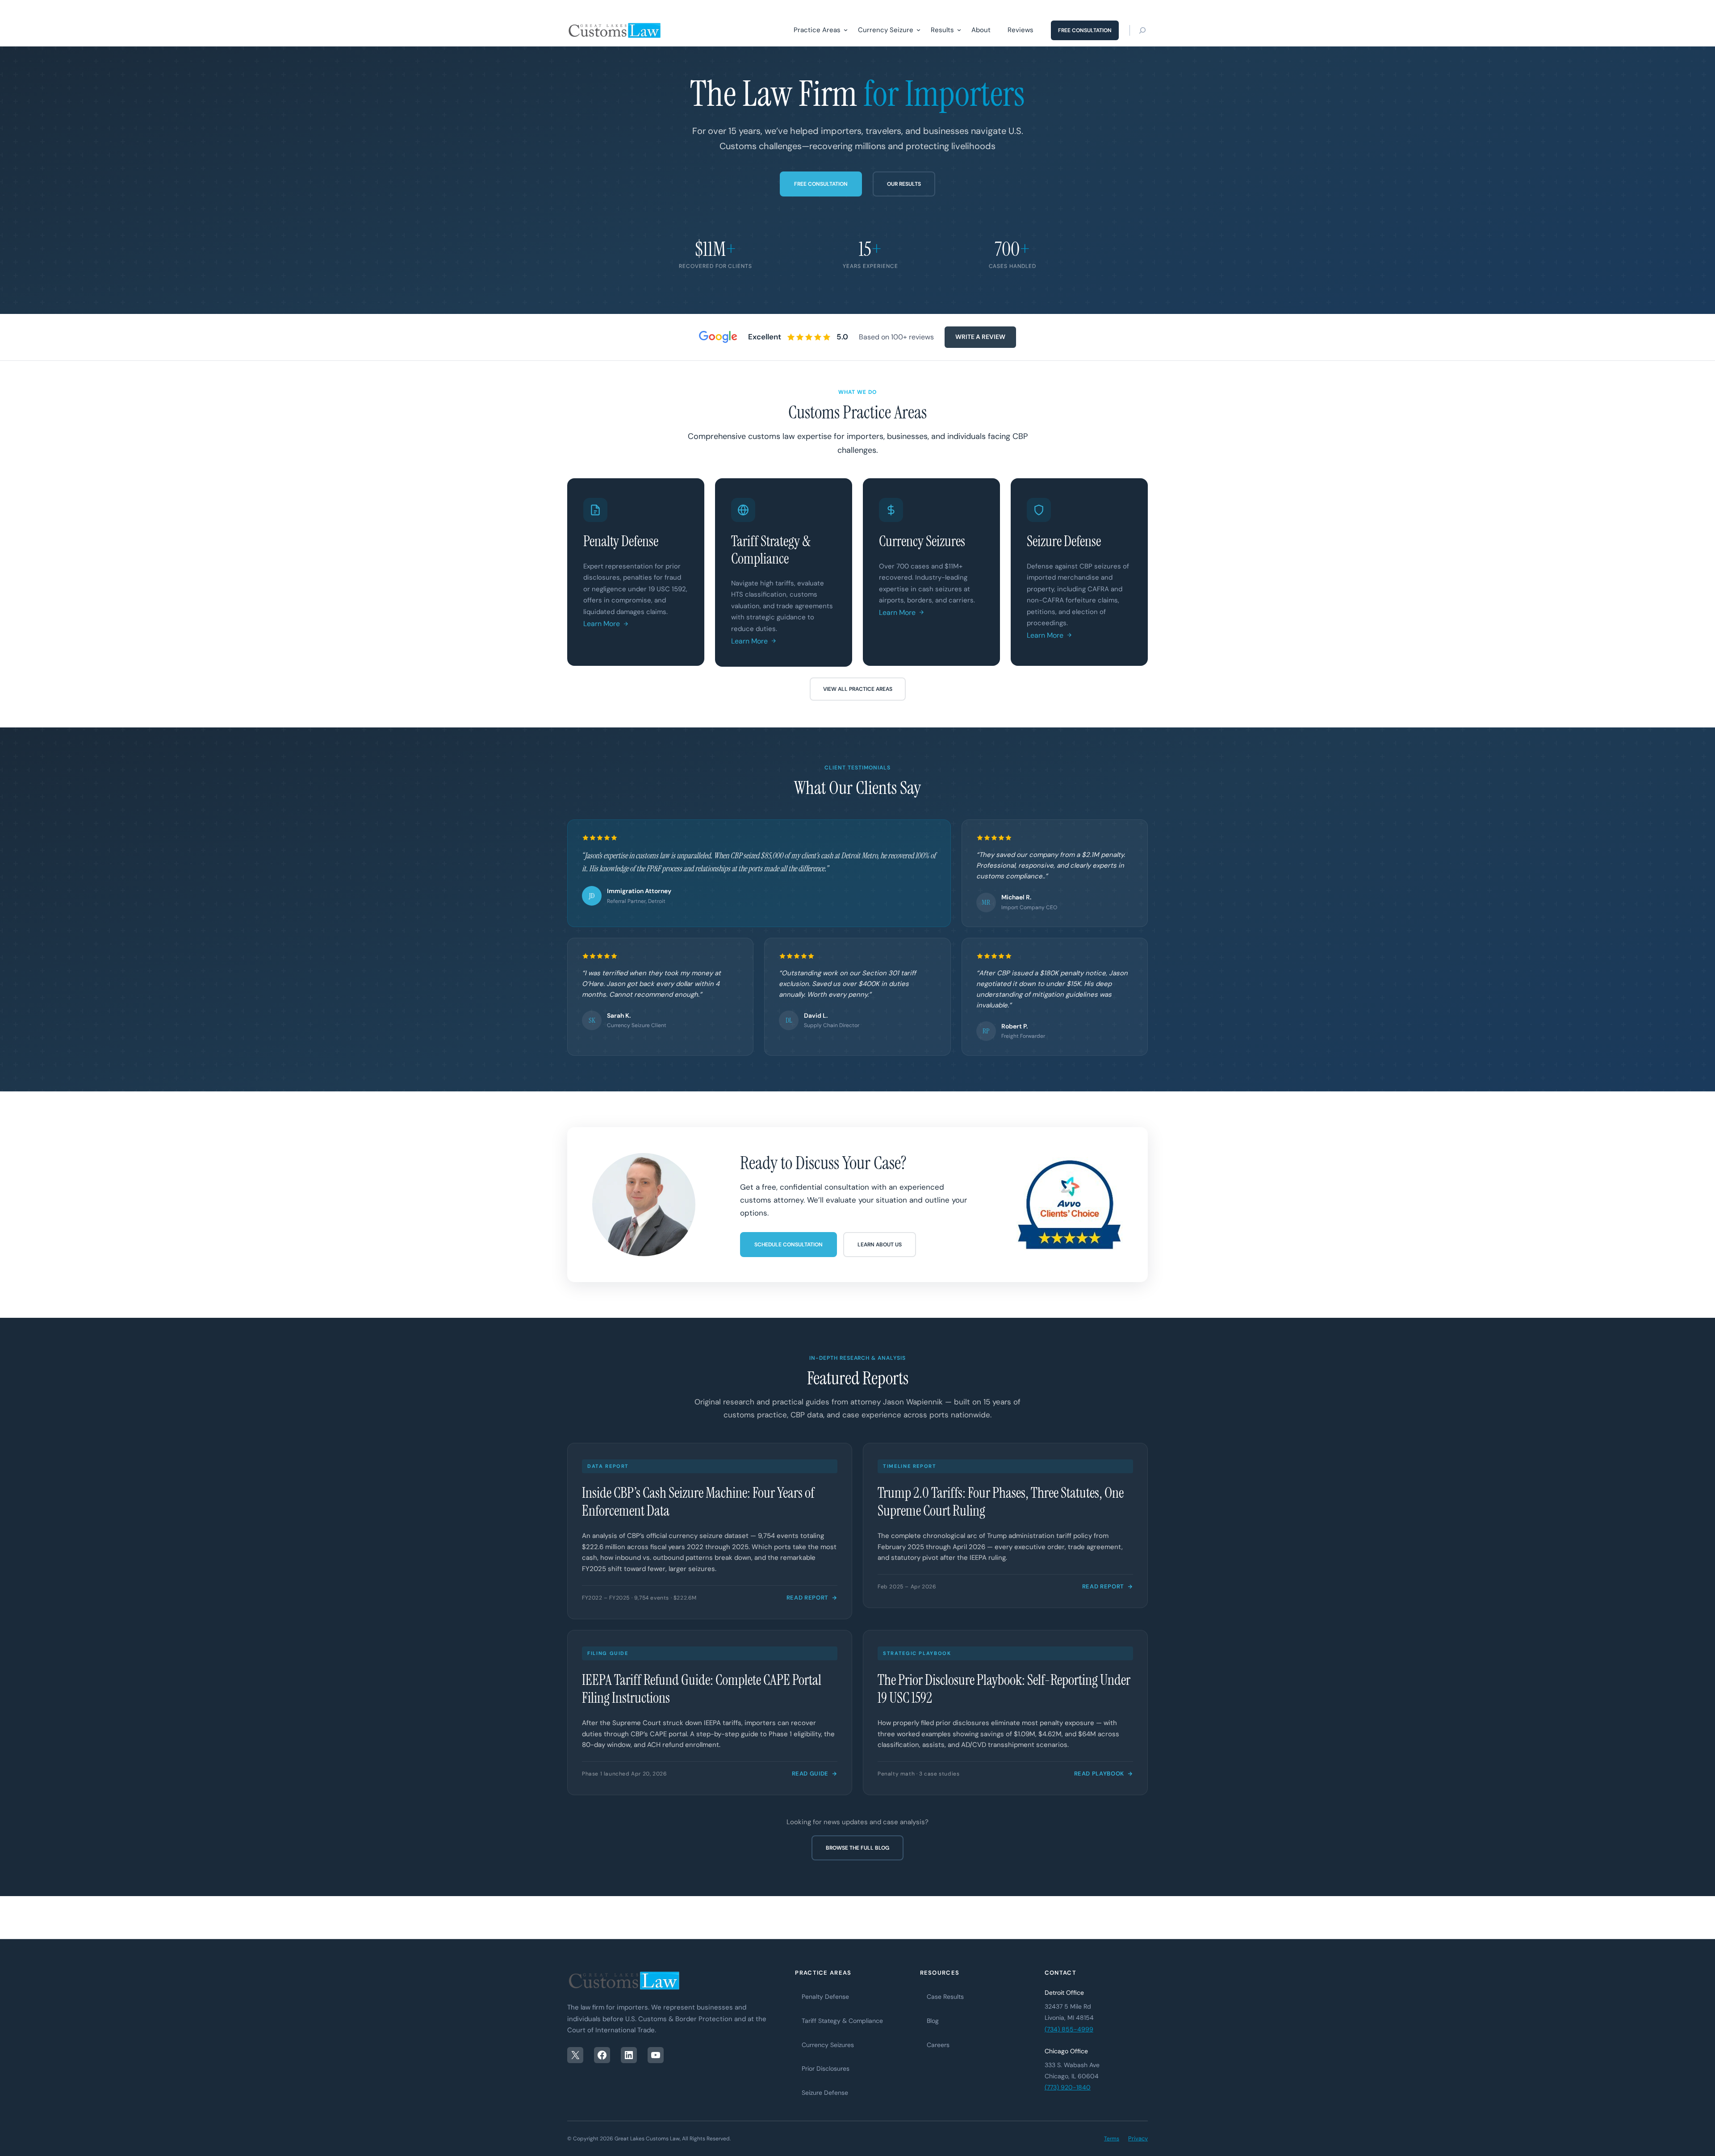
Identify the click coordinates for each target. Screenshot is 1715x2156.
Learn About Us (880, 1245)
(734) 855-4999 (1069, 2029)
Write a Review (980, 337)
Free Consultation (821, 184)
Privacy (1138, 2138)
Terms (1112, 2139)
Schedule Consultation (788, 1245)
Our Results (904, 184)
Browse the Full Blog (857, 1848)
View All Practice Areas (858, 689)
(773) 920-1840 (1068, 2087)
